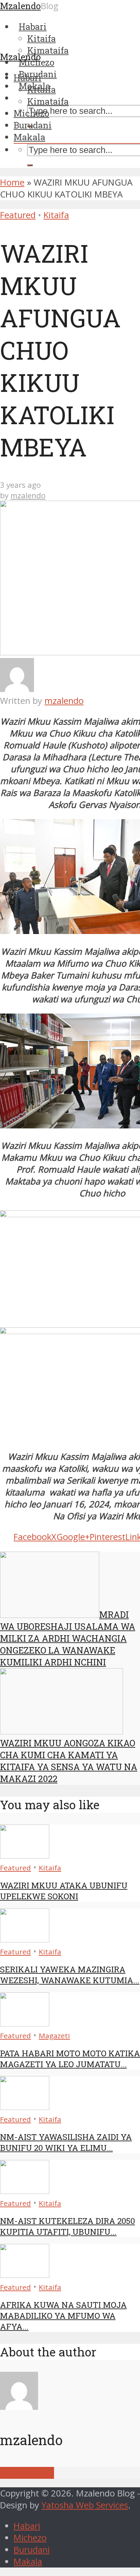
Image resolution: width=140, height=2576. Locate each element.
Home (12, 182)
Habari (28, 77)
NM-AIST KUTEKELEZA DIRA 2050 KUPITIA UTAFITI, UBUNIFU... (67, 2226)
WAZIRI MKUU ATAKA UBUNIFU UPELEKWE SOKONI (64, 1891)
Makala (29, 137)
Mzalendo (20, 57)
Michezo (31, 113)
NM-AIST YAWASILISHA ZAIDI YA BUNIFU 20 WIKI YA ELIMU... (66, 2142)
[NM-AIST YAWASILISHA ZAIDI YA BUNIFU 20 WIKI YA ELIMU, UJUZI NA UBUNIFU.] (25, 2107)
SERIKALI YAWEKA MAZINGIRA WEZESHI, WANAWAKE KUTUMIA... (70, 1975)
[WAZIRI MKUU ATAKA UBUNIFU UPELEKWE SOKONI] (25, 1855)
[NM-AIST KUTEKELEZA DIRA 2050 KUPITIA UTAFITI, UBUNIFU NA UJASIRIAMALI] (25, 2191)
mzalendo (28, 495)
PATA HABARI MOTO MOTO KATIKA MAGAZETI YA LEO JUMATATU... (70, 2059)
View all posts (27, 2473)
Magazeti (54, 2036)
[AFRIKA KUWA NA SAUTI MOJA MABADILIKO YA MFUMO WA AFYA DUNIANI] (25, 2275)
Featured (18, 215)
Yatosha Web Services (85, 2505)
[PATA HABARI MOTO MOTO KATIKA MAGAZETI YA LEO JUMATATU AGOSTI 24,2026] (25, 2023)
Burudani (33, 125)
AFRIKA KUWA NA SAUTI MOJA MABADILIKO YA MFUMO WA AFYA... (63, 2316)
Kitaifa (41, 89)
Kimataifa (48, 101)
